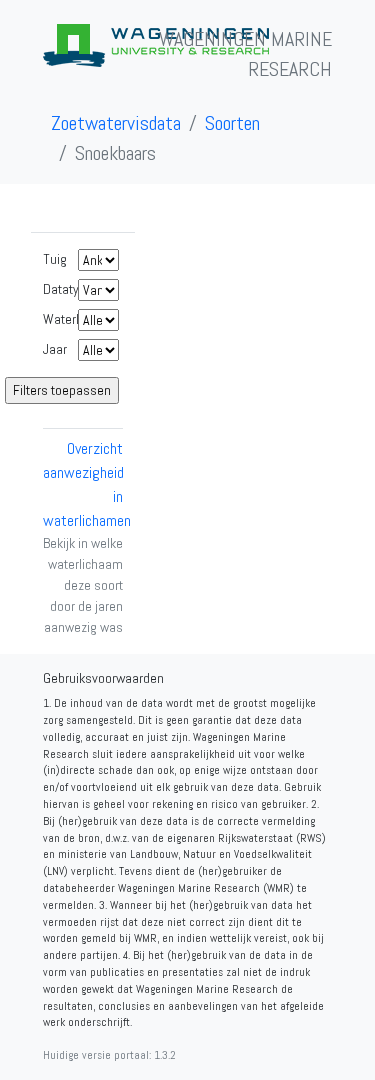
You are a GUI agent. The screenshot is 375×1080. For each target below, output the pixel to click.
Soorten (232, 123)
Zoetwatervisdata (116, 123)
